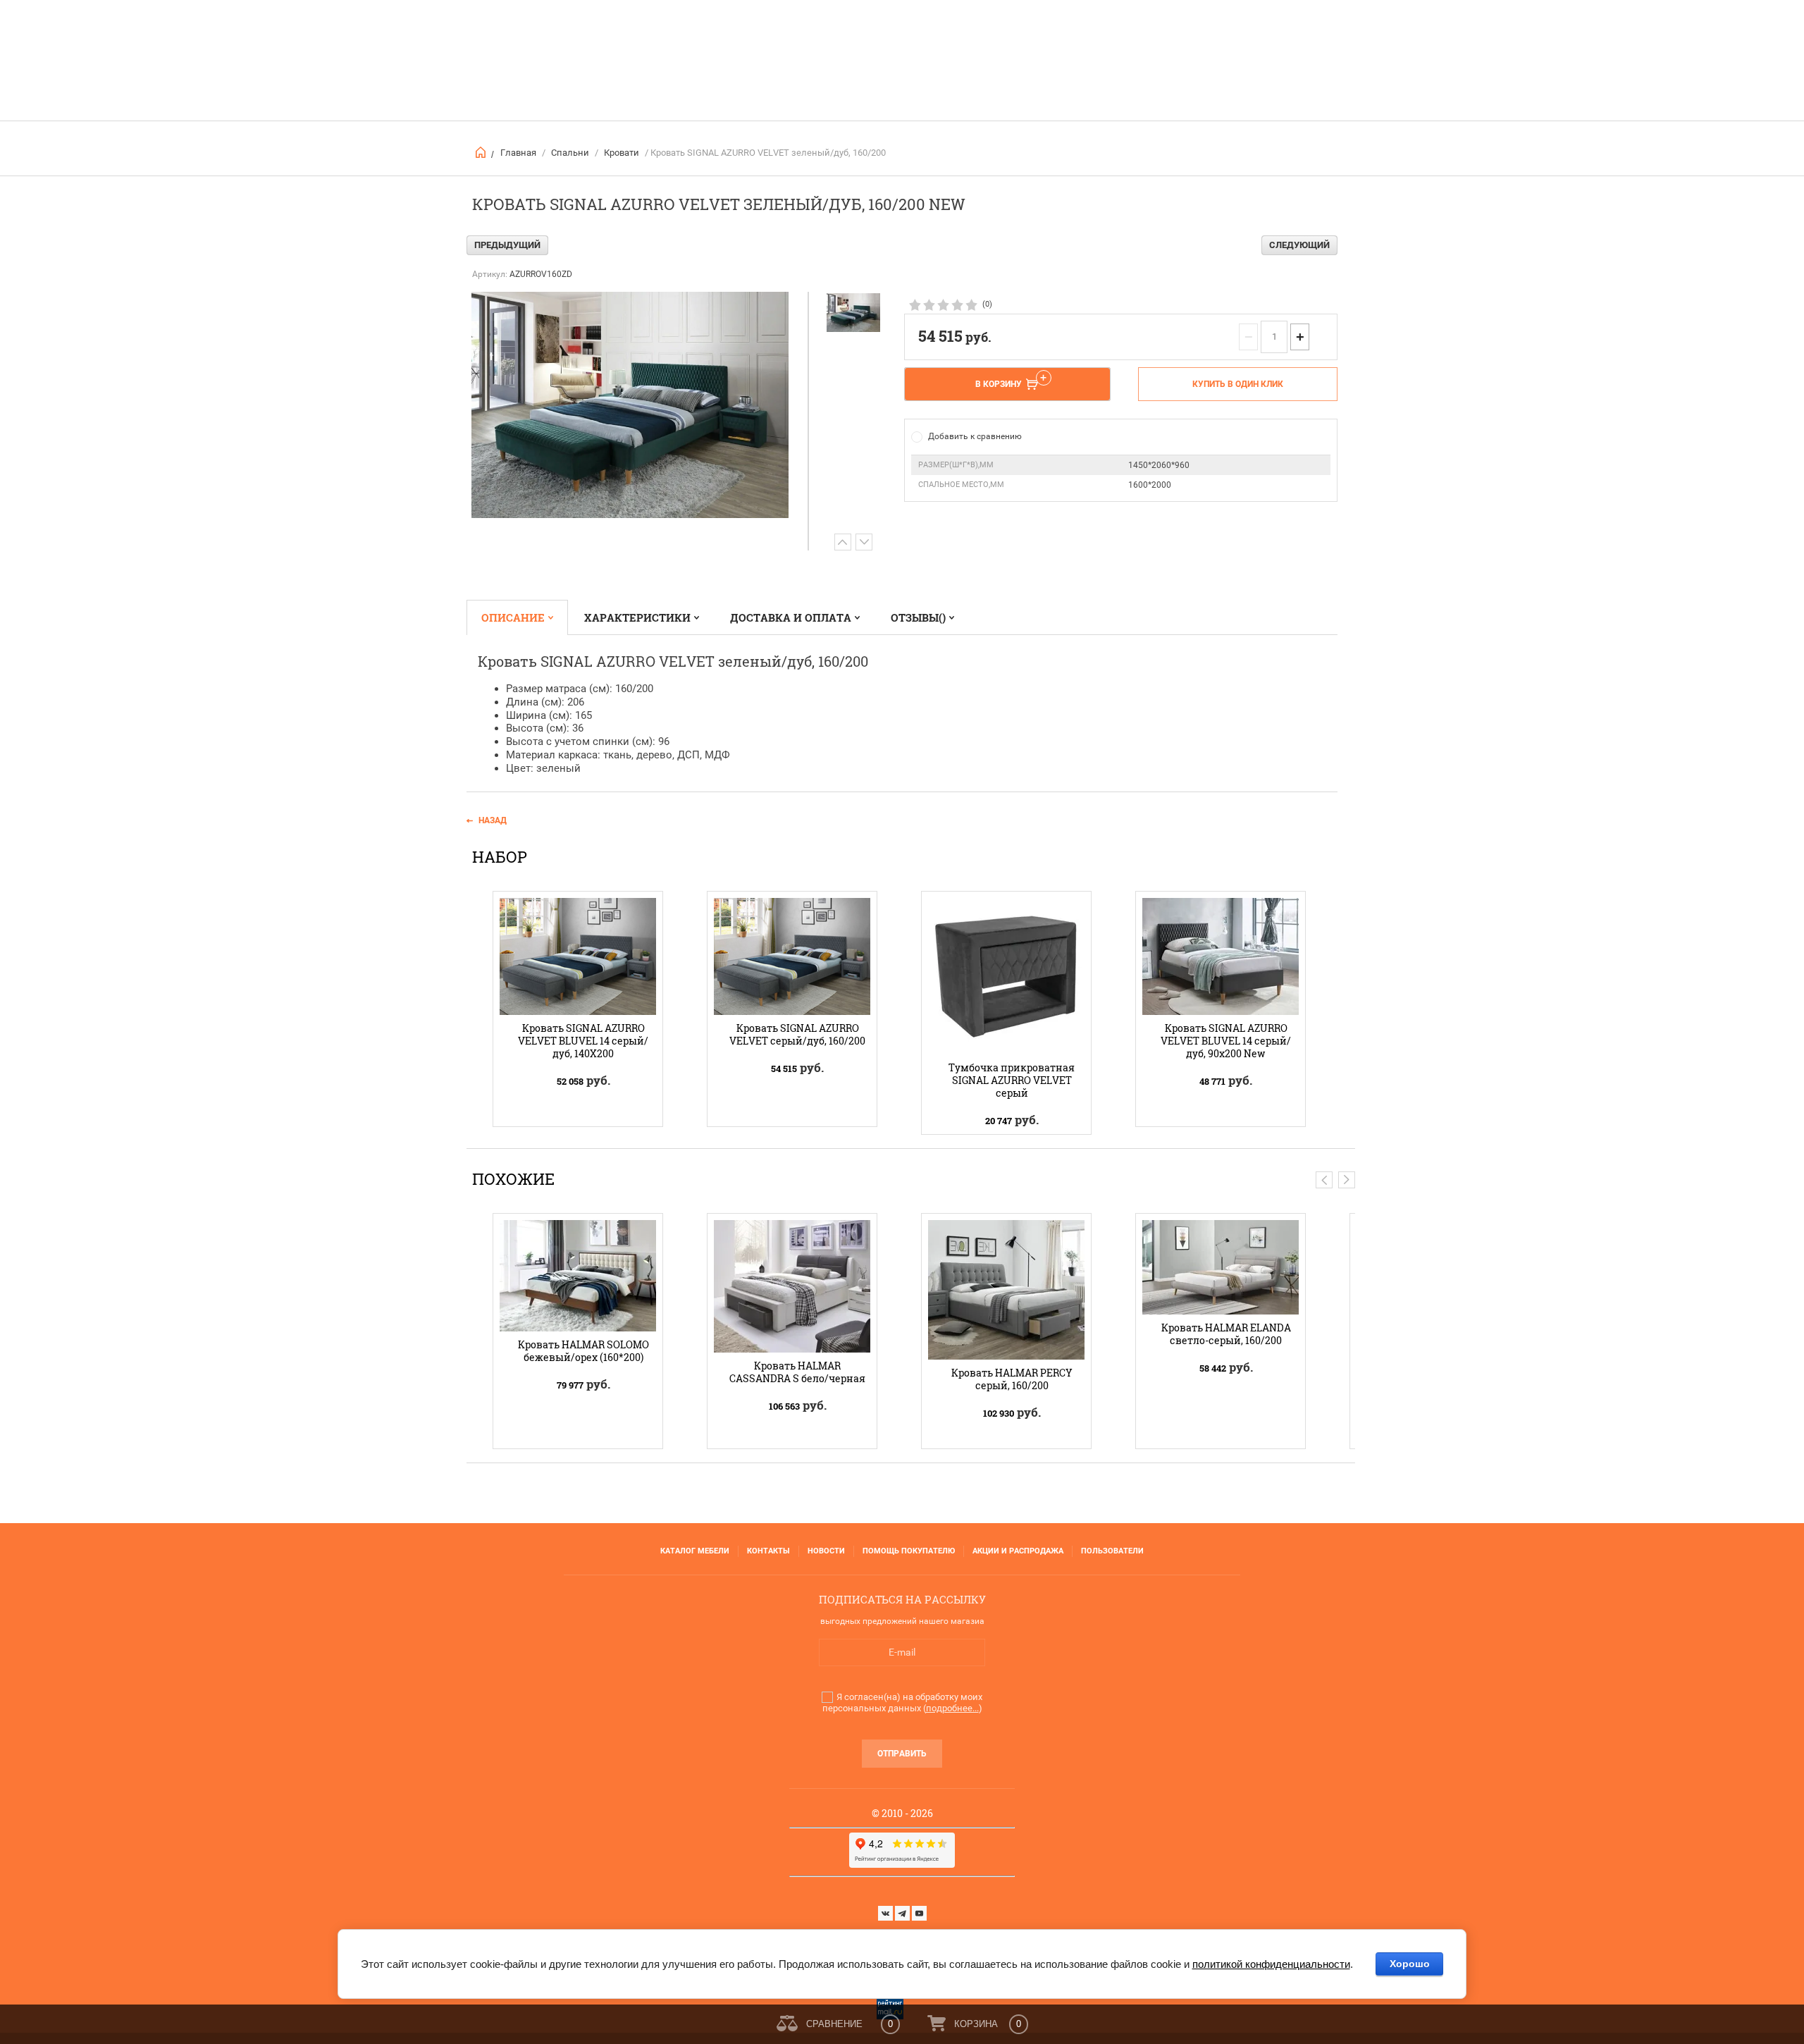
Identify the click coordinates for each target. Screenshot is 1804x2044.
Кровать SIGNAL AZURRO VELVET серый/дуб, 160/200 (797, 1034)
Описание (513, 617)
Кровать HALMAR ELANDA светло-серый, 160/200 (1226, 1334)
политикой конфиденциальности (1271, 1964)
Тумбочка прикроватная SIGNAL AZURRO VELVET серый (1012, 1080)
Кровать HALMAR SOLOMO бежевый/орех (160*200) (583, 1351)
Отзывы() (918, 617)
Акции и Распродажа (1018, 1551)
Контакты (768, 1551)
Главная (518, 153)
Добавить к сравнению (975, 436)
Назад (493, 820)
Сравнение (834, 2024)
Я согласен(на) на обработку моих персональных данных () (902, 1703)
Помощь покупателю (909, 1551)
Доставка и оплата (791, 617)
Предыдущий (507, 245)
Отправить (902, 1754)
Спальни (570, 153)
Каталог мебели (695, 1551)
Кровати (622, 153)
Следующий (1299, 245)
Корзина (976, 2024)
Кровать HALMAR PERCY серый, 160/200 (1012, 1379)
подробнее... (952, 1708)
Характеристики (637, 617)
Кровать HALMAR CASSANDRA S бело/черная (797, 1372)
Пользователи (1112, 1551)
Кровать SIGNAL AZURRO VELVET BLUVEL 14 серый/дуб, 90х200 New (1226, 1041)
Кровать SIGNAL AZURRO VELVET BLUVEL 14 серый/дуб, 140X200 (583, 1041)
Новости (826, 1551)
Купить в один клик (1238, 384)
